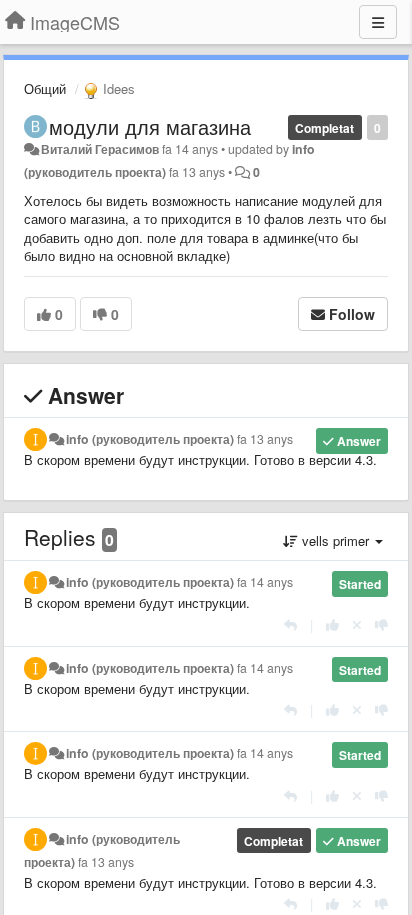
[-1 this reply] (381, 624)
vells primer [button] (335, 540)
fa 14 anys (265, 582)
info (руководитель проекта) (150, 439)
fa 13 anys (265, 439)
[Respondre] (290, 624)
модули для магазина (150, 126)
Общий (45, 88)
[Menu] (378, 22)
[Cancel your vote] (357, 624)
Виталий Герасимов (100, 149)
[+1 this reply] (332, 624)
